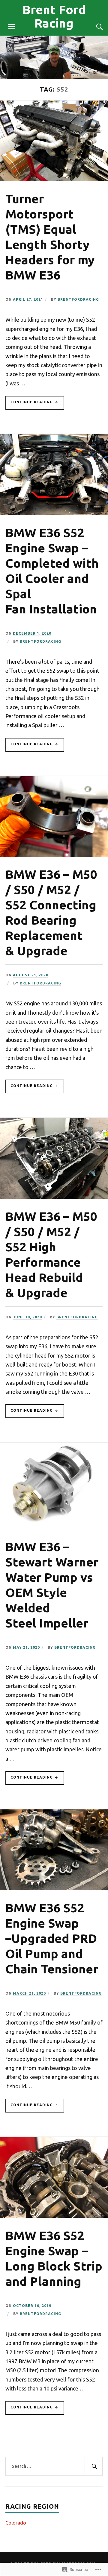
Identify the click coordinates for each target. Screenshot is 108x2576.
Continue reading (30, 405)
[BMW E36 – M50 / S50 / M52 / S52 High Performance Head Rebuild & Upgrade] (54, 1197)
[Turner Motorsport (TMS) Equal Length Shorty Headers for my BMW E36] (54, 179)
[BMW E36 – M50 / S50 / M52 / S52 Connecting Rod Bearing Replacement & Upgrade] (54, 855)
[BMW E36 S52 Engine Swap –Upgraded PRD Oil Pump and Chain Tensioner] (54, 1888)
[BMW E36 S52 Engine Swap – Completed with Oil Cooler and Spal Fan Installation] (54, 513)
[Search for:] (54, 2466)
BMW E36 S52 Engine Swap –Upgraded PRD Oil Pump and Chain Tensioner (52, 1938)
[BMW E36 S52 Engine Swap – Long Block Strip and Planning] (54, 2216)
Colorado (16, 2523)
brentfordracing (78, 299)
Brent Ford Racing (54, 16)
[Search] (94, 27)
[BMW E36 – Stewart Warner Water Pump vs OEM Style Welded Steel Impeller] (54, 1527)
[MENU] (11, 27)
